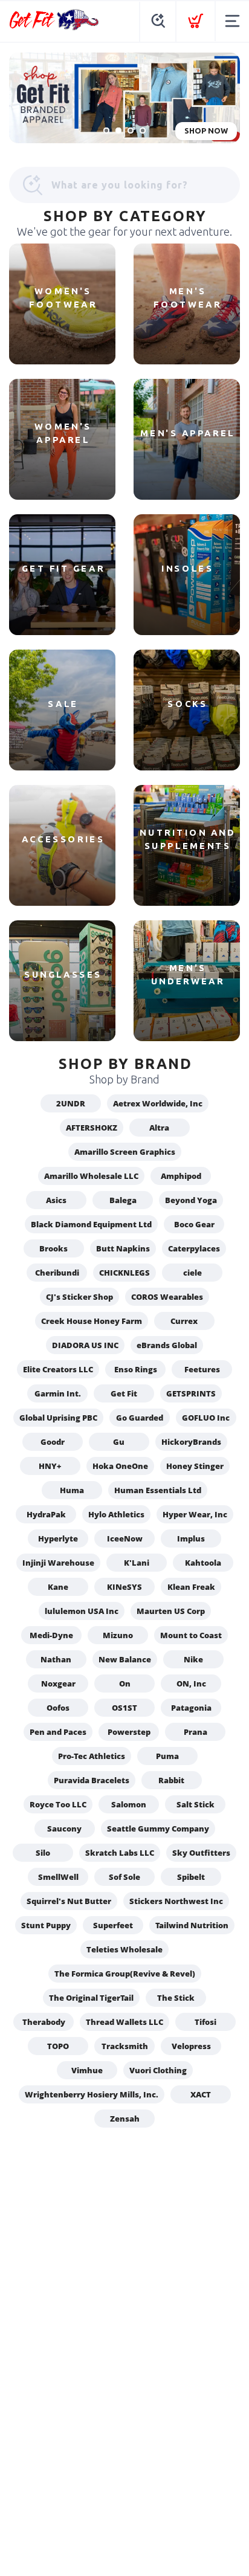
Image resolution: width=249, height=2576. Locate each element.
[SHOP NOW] (124, 98)
